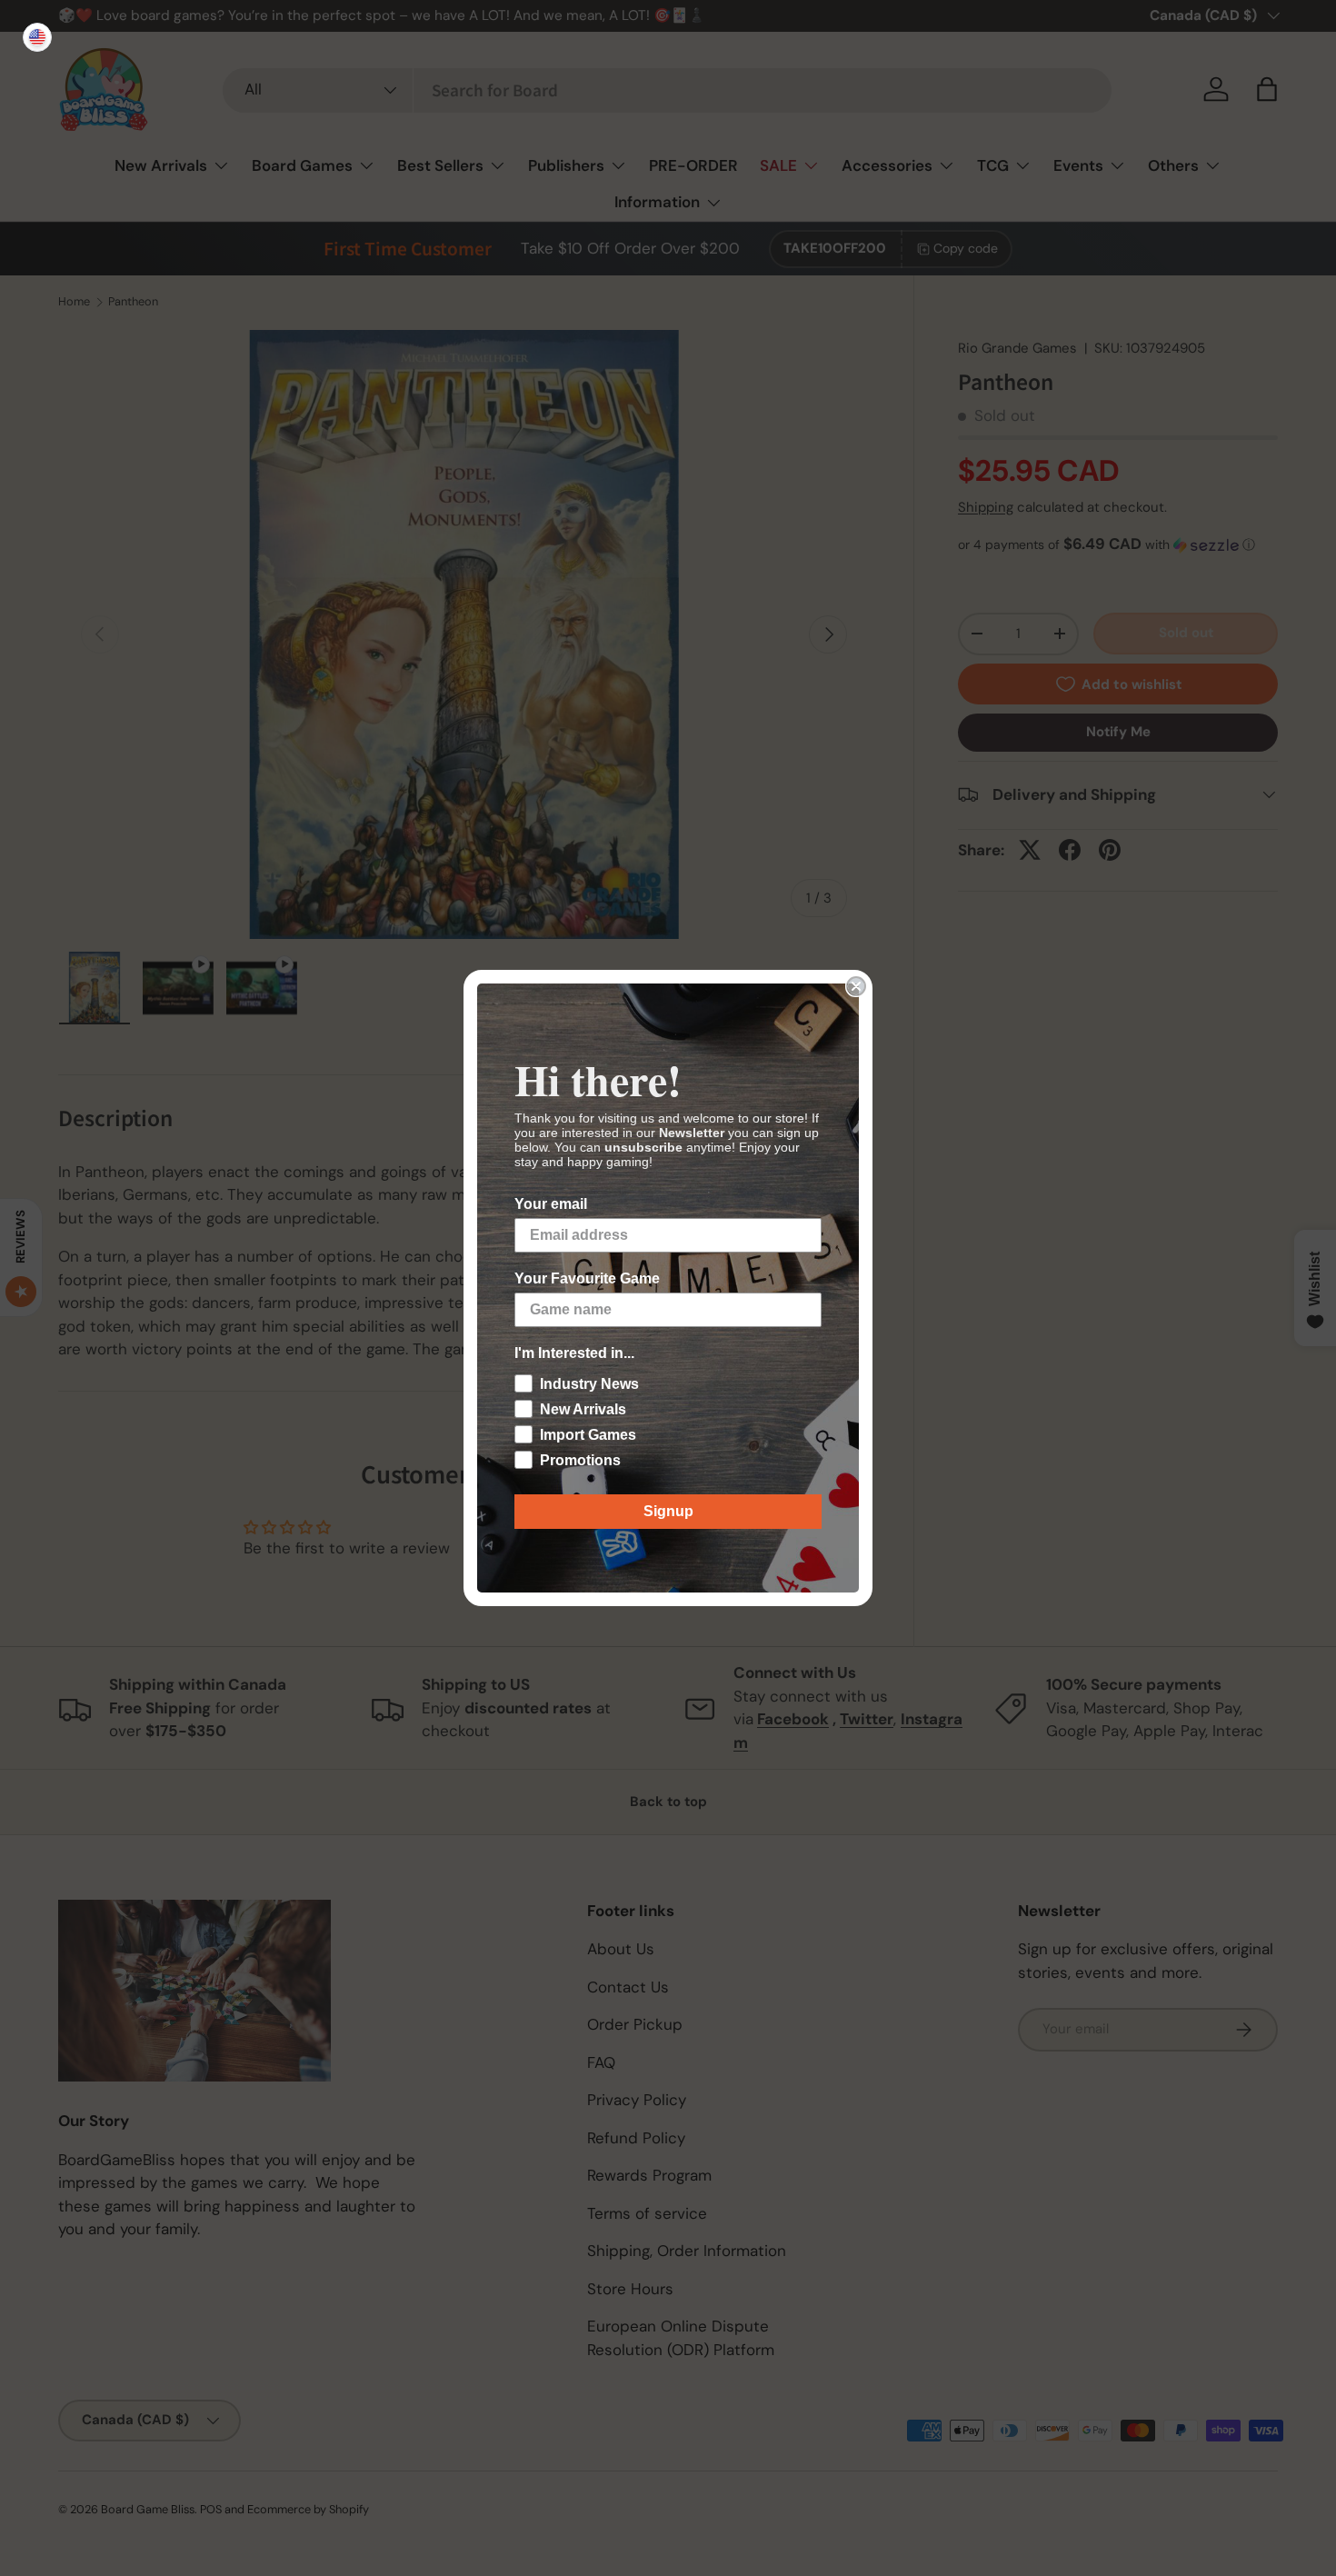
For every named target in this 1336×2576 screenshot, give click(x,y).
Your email (551, 1204)
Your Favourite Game (587, 1278)
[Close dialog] (856, 986)
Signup (668, 1511)
